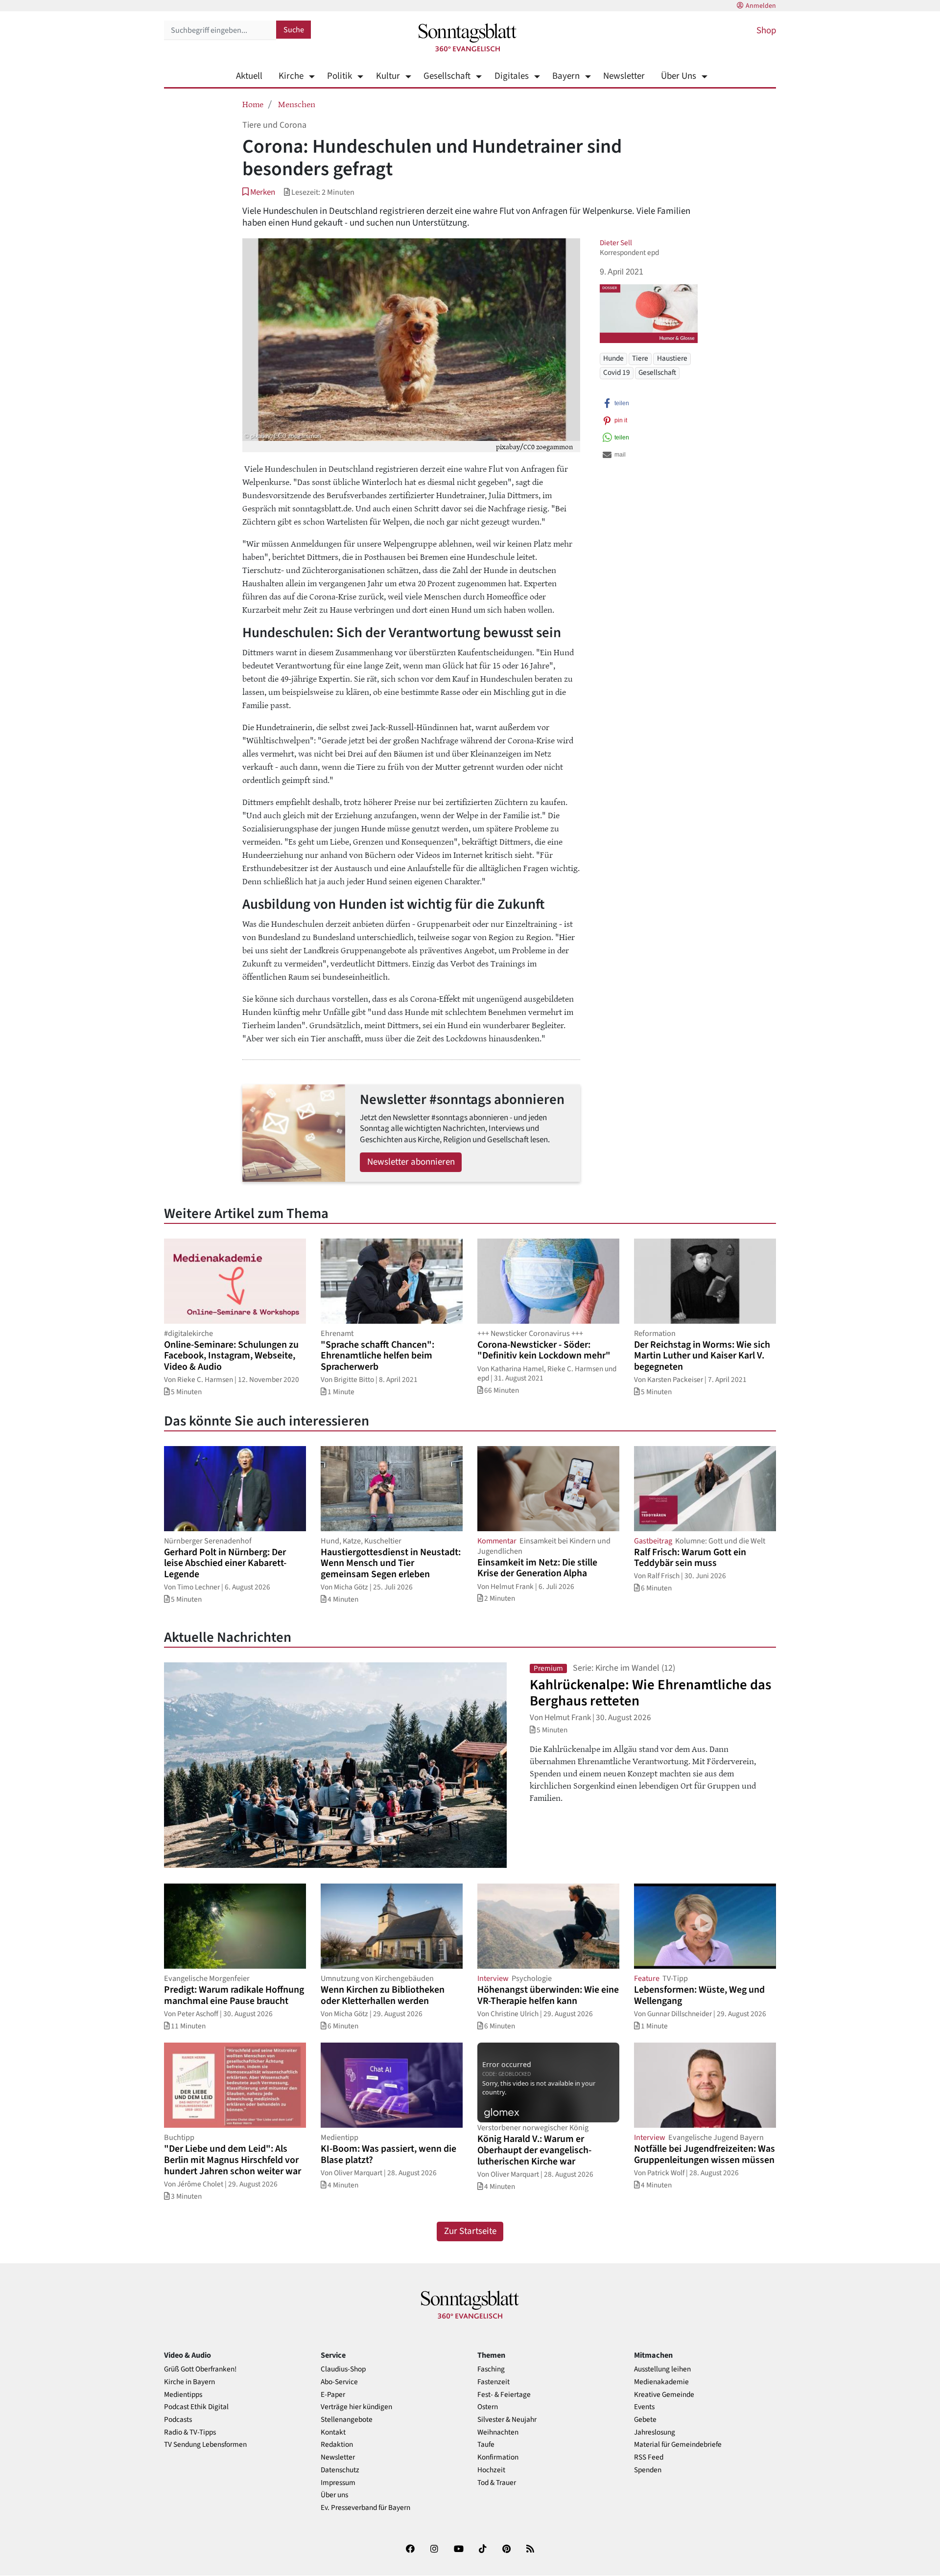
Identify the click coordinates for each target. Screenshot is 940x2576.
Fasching (491, 2369)
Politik (340, 76)
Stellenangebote (347, 2420)
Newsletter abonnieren (411, 1162)
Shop (766, 31)
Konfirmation (498, 2457)
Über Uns (679, 76)
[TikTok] (483, 2551)
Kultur (388, 76)
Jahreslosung (655, 2432)
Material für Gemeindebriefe (678, 2445)
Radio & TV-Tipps (190, 2432)
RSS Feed (649, 2457)
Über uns (334, 2495)
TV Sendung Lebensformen (205, 2445)
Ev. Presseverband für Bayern (365, 2508)
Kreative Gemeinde (664, 2395)
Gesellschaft (447, 76)
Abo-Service (339, 2382)
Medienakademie (661, 2382)
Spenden (648, 2470)
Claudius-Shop (343, 2369)
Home (253, 104)
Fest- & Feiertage (504, 2395)
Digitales (511, 76)
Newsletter (624, 76)
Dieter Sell (616, 243)
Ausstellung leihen (662, 2369)
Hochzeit (491, 2470)
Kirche (291, 76)
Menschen (297, 104)
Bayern (566, 76)
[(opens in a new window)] (410, 2551)
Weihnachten (498, 2432)
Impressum (338, 2483)
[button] (259, 192)
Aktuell (249, 76)
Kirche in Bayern (189, 2382)
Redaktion (337, 2445)
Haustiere (672, 358)
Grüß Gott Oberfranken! (200, 2369)
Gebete (645, 2420)
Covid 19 (617, 372)
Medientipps (183, 2395)
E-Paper (333, 2395)
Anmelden (761, 6)
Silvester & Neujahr (507, 2420)
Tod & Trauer (497, 2483)
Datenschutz (340, 2470)
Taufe (486, 2445)
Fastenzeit (493, 2382)
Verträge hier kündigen (356, 2407)
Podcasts (178, 2420)
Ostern (488, 2407)
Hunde (613, 358)
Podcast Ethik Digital (196, 2407)
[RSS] (530, 2551)
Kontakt (333, 2432)
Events (644, 2407)
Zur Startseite (470, 2231)
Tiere (640, 358)
